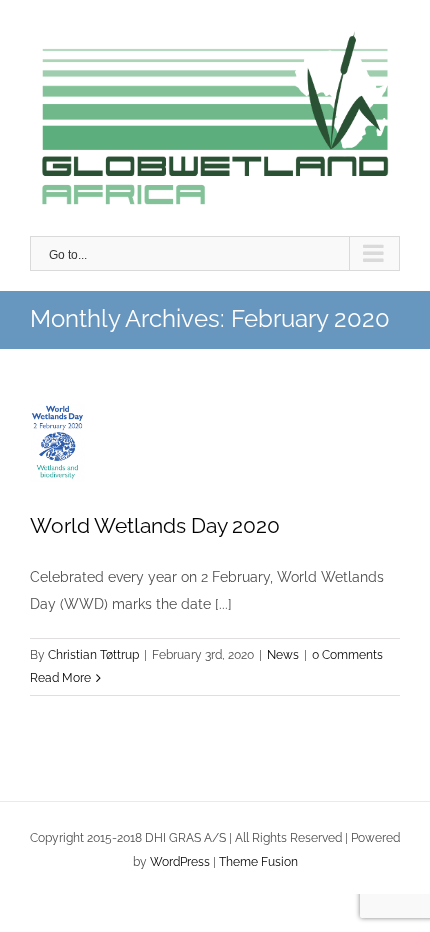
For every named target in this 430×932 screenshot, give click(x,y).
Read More (60, 678)
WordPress (180, 862)
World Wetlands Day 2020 (61, 427)
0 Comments (347, 655)
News (283, 655)
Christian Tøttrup (93, 655)
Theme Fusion (258, 862)
